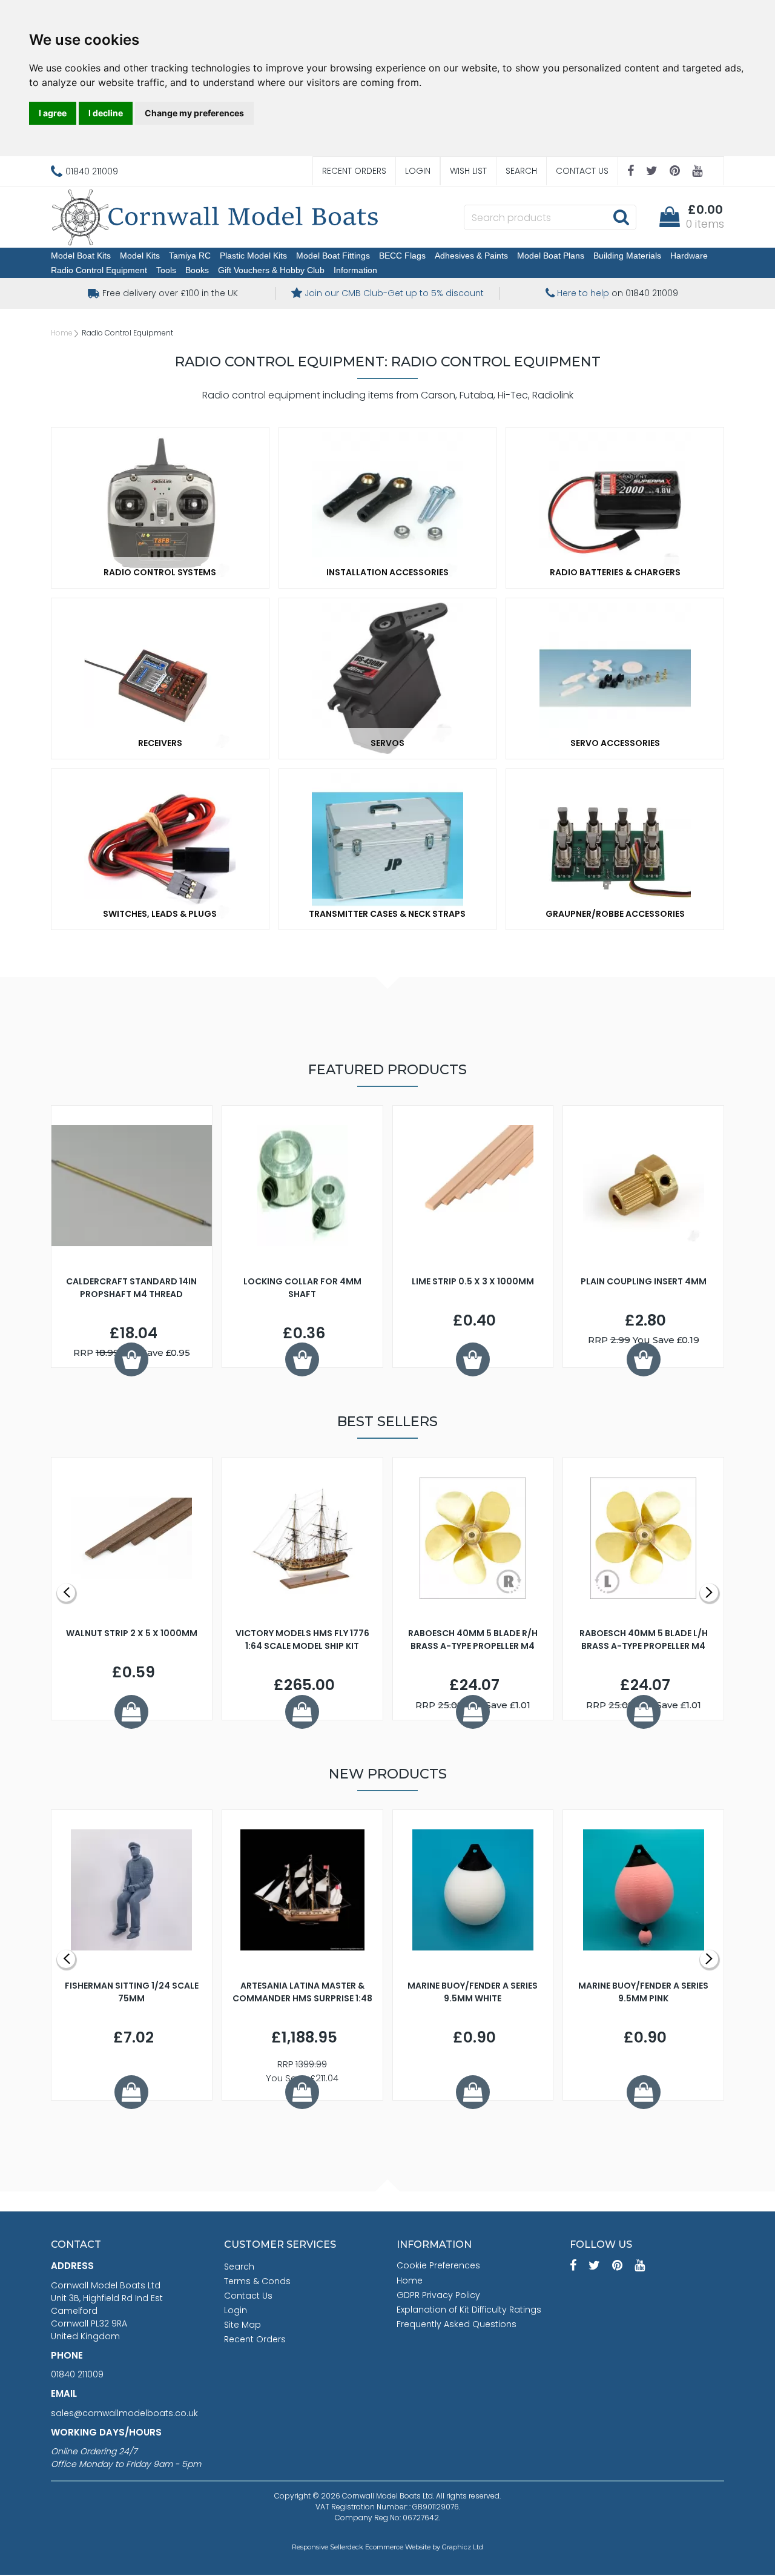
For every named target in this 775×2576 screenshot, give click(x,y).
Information (355, 270)
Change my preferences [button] (194, 113)
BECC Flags (402, 256)
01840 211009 (77, 2374)
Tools (166, 270)
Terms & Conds (257, 2281)
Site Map (242, 2325)
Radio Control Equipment (99, 270)
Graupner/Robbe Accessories (615, 914)
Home (62, 333)
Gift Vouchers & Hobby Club (271, 270)
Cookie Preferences (438, 2265)
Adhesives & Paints (471, 256)
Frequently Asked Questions (457, 2324)
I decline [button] (106, 113)
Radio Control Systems (160, 572)
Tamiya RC (190, 256)
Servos (387, 743)
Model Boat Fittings (333, 256)
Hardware (689, 256)
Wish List (468, 171)
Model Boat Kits (81, 256)
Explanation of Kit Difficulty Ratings (469, 2310)
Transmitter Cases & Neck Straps (387, 914)
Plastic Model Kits (253, 256)
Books (197, 270)
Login (418, 171)
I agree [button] (53, 113)
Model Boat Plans (551, 256)
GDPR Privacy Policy (438, 2295)
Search (521, 171)
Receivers (160, 743)
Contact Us (582, 171)
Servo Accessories (615, 743)
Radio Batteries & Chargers (615, 572)
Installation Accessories (387, 572)
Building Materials (627, 256)
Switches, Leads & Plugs (160, 914)
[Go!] (621, 217)
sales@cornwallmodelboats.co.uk (124, 2413)
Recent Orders (354, 171)
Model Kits (140, 256)
